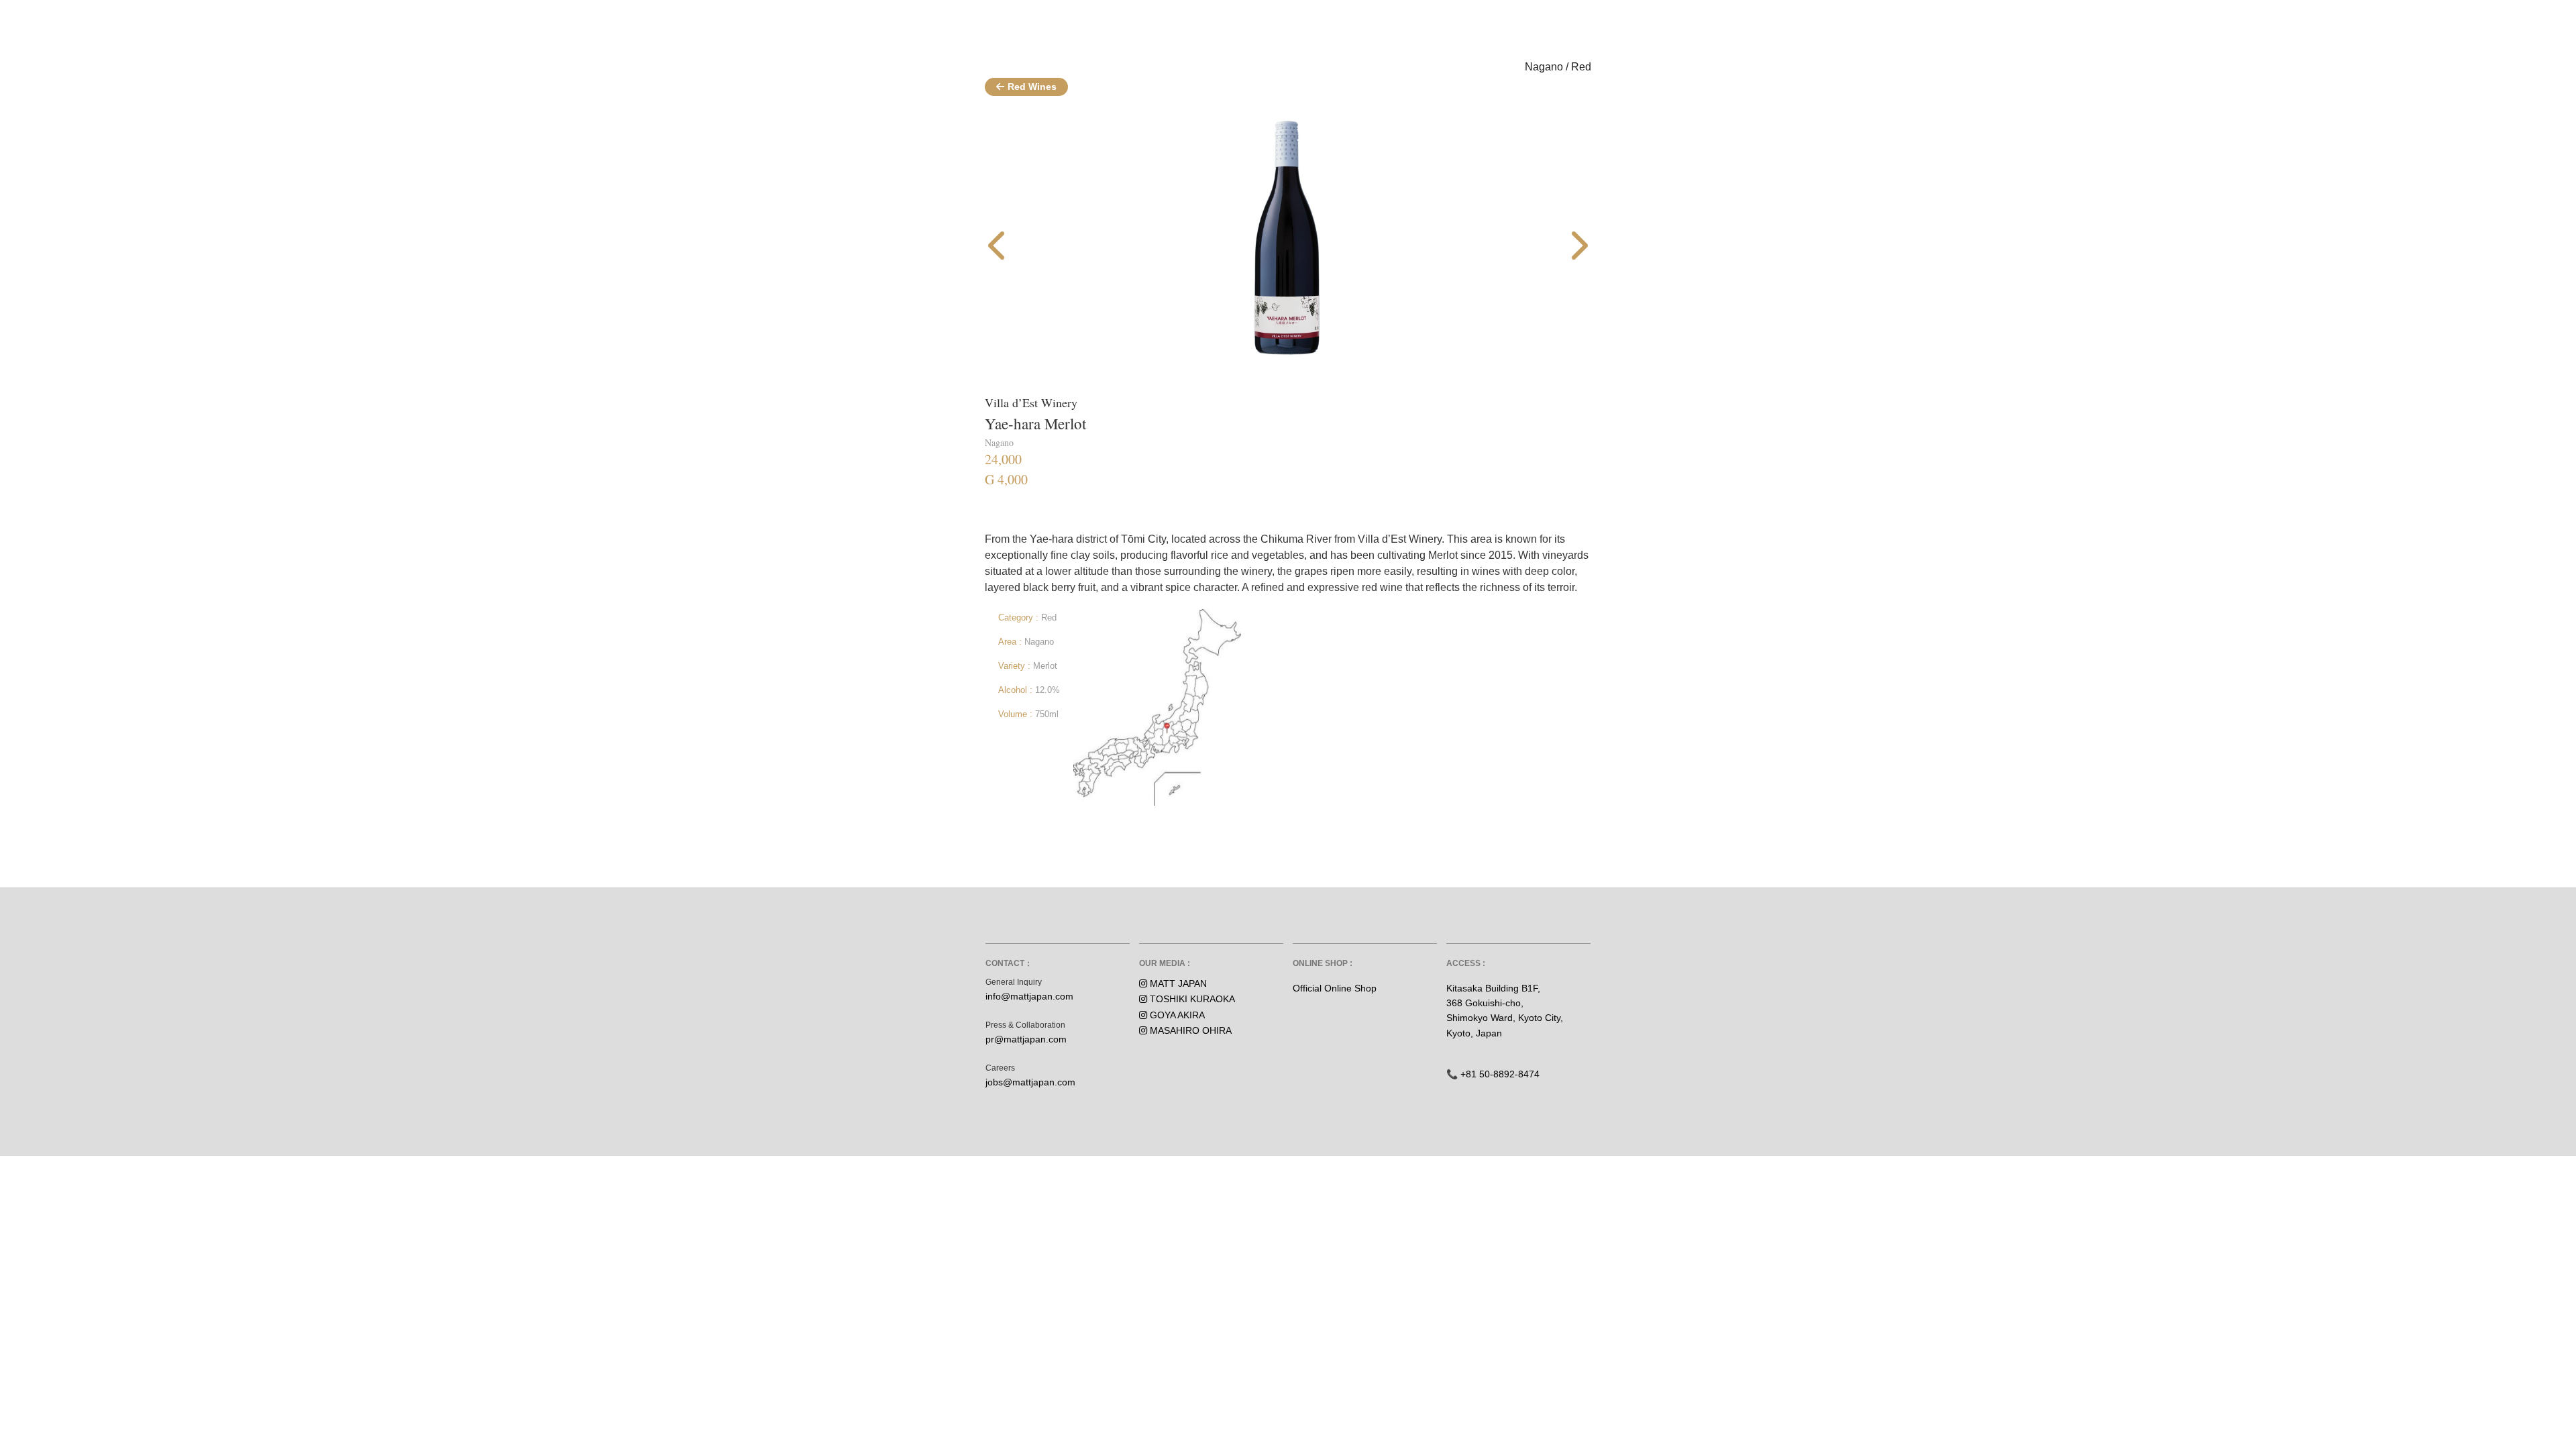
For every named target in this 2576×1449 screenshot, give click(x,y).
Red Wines (1032, 87)
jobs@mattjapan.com (1030, 1082)
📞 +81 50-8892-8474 (1493, 1074)
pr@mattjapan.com (1026, 1039)
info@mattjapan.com (1029, 996)
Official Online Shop (1335, 988)
